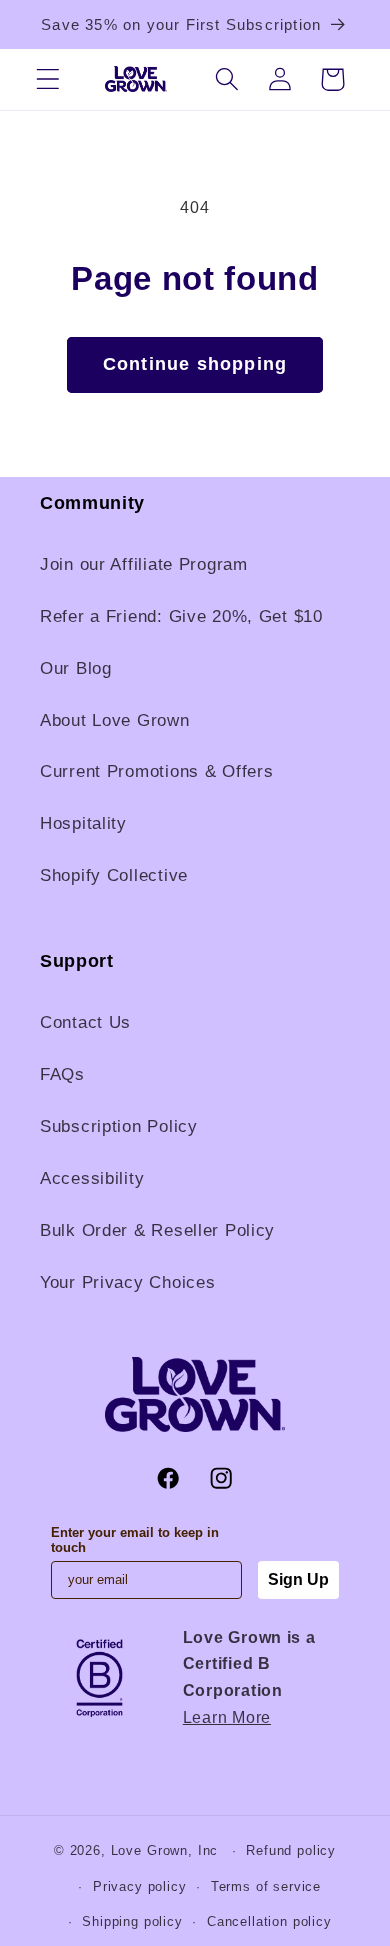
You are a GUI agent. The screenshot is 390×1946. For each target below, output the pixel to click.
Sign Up (298, 1579)
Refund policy (291, 1850)
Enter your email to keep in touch (135, 1540)
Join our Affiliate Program (144, 564)
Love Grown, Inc (165, 1850)
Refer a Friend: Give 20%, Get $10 (181, 616)
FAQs (62, 1074)
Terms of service (266, 1886)
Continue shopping (195, 364)
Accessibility (92, 1178)
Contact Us (85, 1022)
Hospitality (83, 823)
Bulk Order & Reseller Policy (157, 1230)
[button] (48, 79)
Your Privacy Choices (127, 1282)
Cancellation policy (269, 1921)
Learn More (227, 1717)
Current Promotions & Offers (156, 771)
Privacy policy (140, 1886)
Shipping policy (132, 1921)
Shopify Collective (114, 875)
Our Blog (76, 668)
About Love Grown (115, 720)
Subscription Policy (119, 1126)
